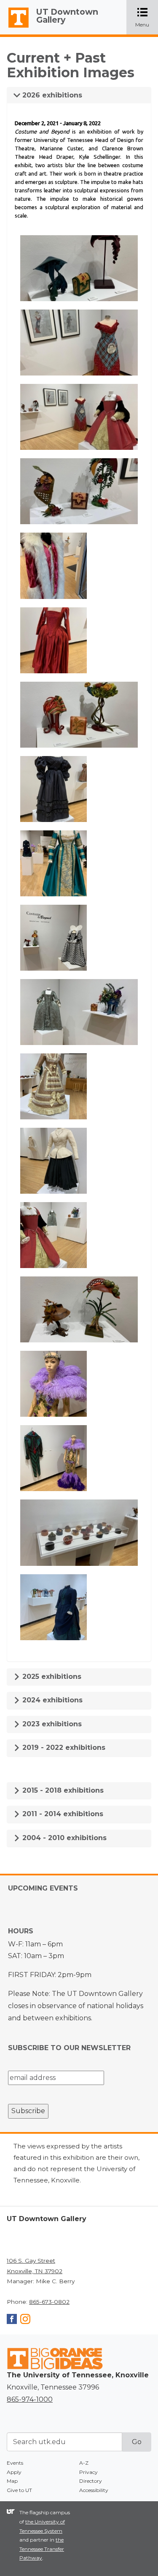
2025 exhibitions (51, 1677)
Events (15, 2463)
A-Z (84, 2463)
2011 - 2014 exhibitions (62, 1814)
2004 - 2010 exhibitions (63, 1838)
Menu (147, 18)
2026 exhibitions (51, 95)
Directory (91, 2481)
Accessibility (94, 2490)
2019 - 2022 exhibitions (63, 1748)
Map (12, 2481)
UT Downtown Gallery (67, 16)
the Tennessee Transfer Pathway (42, 2549)
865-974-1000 (30, 2399)
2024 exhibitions (51, 1700)
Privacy (88, 2472)
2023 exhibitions (51, 1724)
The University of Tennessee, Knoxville (15, 28)
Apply (14, 2472)
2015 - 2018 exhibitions (62, 1790)
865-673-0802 (49, 2302)
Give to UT (19, 2490)
